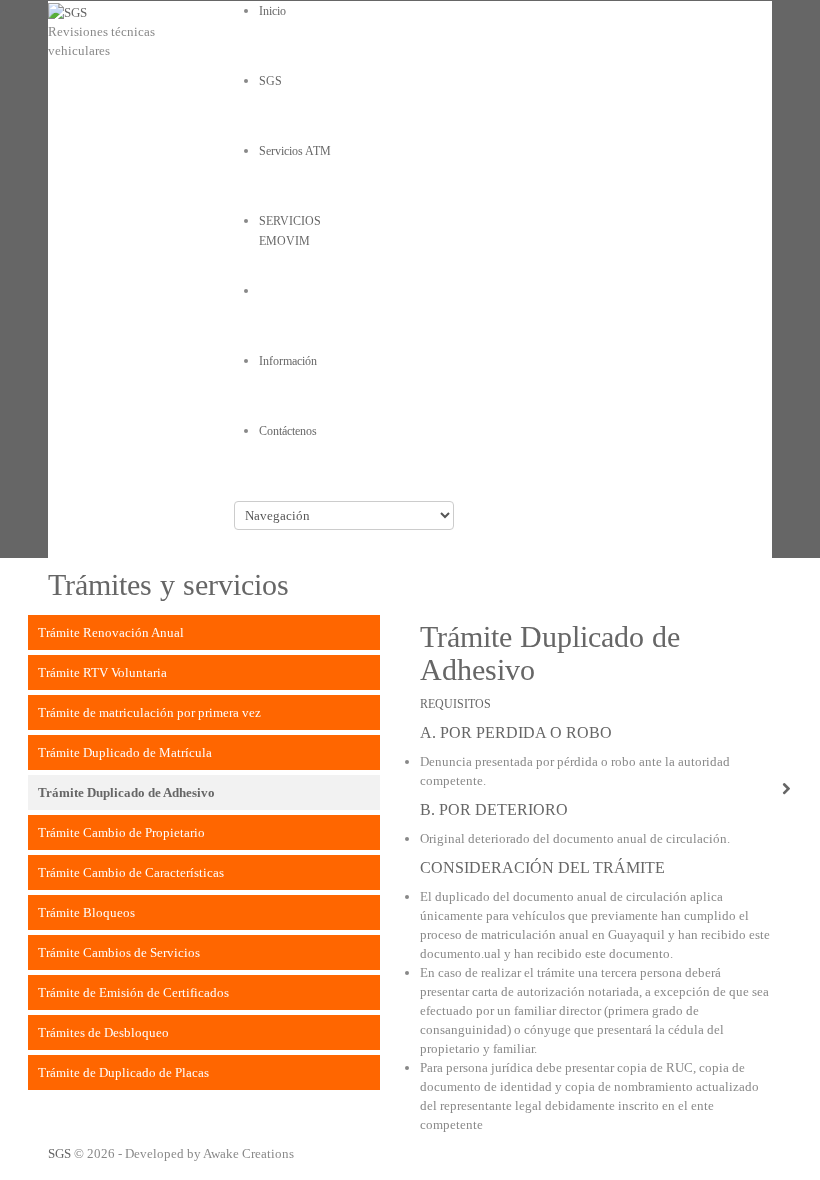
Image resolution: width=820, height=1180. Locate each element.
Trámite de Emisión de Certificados (133, 992)
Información (288, 361)
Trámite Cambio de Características (131, 872)
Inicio (272, 11)
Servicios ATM (295, 151)
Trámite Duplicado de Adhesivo (126, 792)
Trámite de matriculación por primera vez (149, 712)
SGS (59, 1153)
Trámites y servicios (306, 291)
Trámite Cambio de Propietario (121, 832)
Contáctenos (288, 431)
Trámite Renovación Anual (111, 632)
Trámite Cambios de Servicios (119, 952)
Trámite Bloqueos (86, 912)
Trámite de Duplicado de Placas (123, 1072)
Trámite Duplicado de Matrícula (125, 752)
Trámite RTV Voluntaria (102, 672)
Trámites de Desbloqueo (103, 1032)
